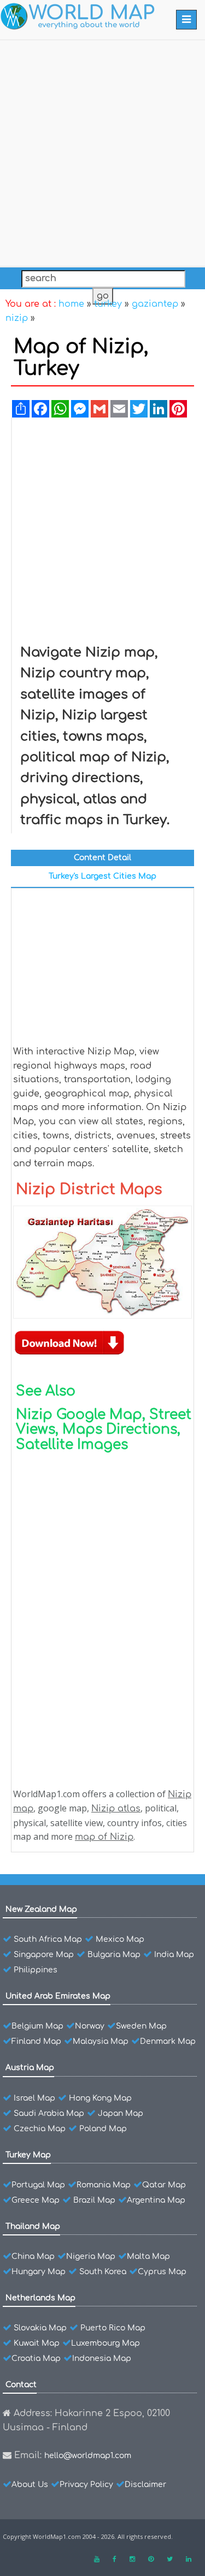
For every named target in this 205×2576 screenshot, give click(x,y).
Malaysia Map (101, 2041)
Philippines (36, 1970)
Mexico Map (120, 1939)
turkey (108, 304)
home (71, 304)
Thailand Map (33, 2226)
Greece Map (36, 2200)
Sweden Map (141, 2026)
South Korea (103, 2272)
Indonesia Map (102, 2359)
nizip (17, 318)
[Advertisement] (102, 151)
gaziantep (155, 304)
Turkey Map (28, 2155)
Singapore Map (44, 1955)
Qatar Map (164, 2185)
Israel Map (34, 2098)
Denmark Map (168, 2041)
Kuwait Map (37, 2343)
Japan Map (121, 2113)
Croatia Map (36, 2359)
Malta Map (148, 2256)
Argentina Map (156, 2200)
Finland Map (36, 2041)
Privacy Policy (86, 2485)
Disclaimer (145, 2485)
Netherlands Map (40, 2298)
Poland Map (103, 2129)
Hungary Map (39, 2272)
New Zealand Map (41, 1909)
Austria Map (30, 2068)
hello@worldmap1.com (88, 2456)
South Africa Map (48, 1939)
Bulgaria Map (114, 1955)
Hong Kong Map (100, 2098)
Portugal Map (38, 2185)
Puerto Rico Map (113, 2328)
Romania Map (104, 2185)
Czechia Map (40, 2129)
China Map (33, 2256)
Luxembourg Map (106, 2343)
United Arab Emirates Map (58, 1996)
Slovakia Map (40, 2328)
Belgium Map (37, 2026)
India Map (174, 1955)
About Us (30, 2485)
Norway (90, 2026)
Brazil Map (94, 2200)
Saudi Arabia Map (49, 2113)
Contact (21, 2385)
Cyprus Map (162, 2272)
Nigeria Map (91, 2256)
